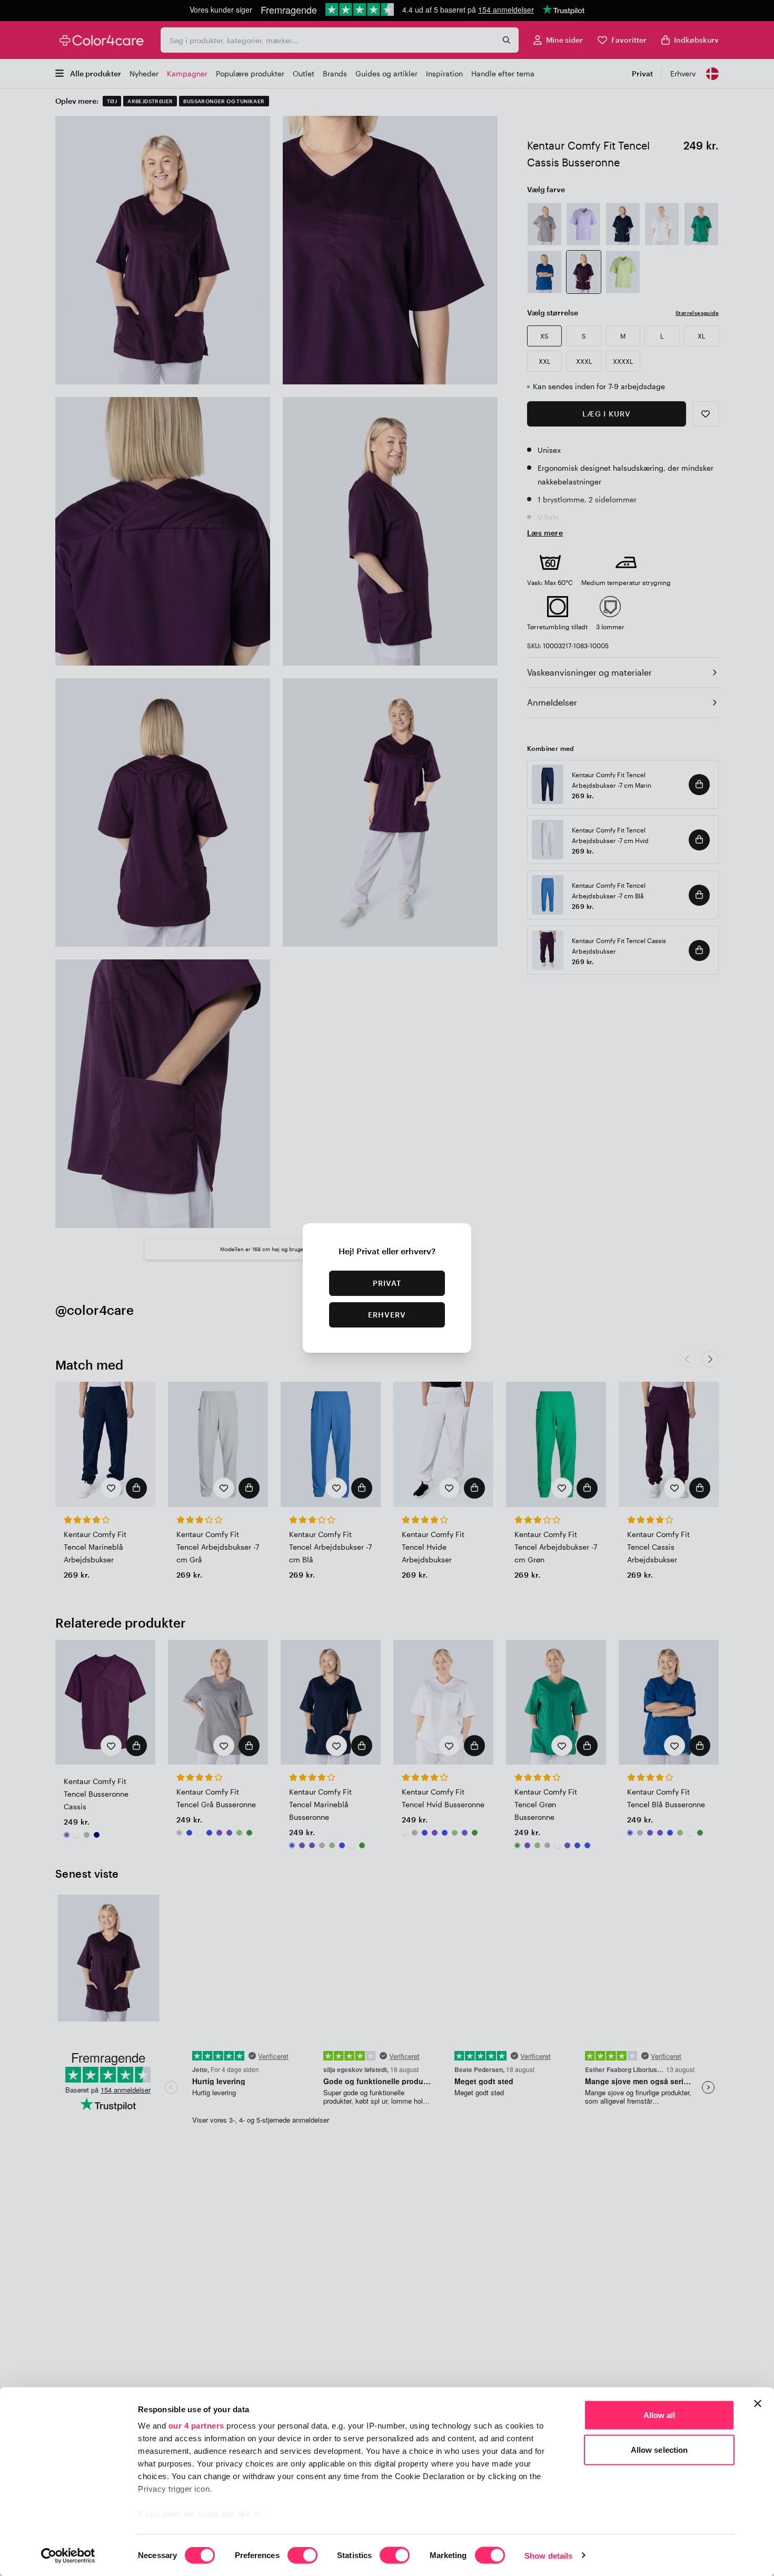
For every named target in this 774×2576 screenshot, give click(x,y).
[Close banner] (758, 2404)
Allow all (659, 2415)
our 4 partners (196, 2426)
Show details (548, 2555)
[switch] (302, 2556)
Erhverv (387, 1315)
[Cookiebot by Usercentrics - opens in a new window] (68, 2555)
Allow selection (659, 2449)
